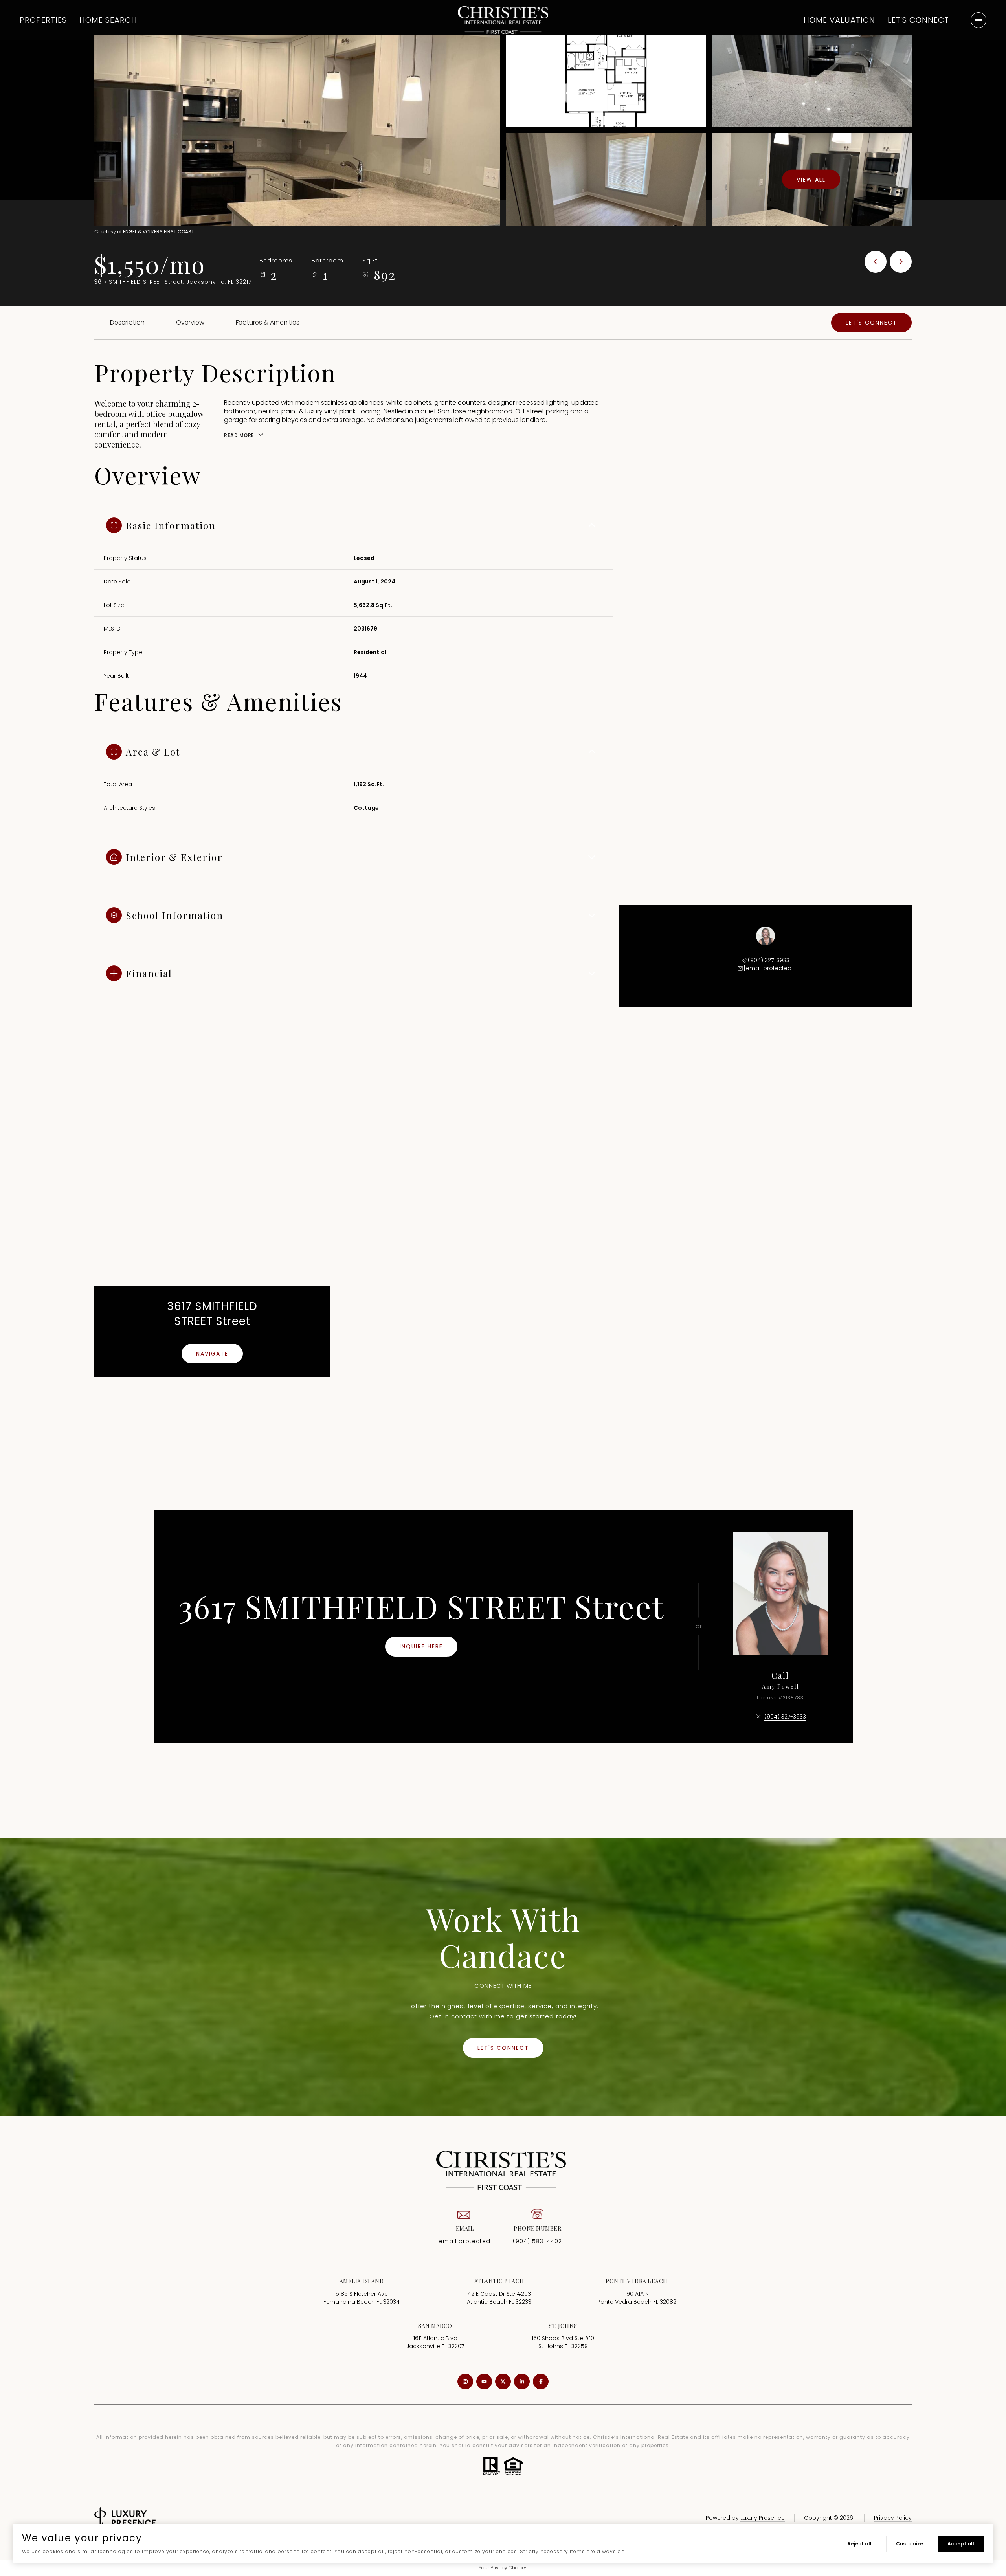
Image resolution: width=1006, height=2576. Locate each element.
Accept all (961, 2544)
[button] (871, 323)
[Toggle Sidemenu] (978, 20)
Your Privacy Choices (503, 2568)
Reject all (860, 2544)
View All (811, 179)
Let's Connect (918, 20)
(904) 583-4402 (537, 2241)
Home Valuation (839, 20)
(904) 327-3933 (769, 960)
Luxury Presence (763, 2518)
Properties (43, 20)
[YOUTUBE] (484, 2382)
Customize (910, 2544)
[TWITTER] (503, 2382)
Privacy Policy (893, 2518)
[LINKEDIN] (522, 2382)
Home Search (108, 20)
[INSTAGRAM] (465, 2382)
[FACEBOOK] (541, 2382)
